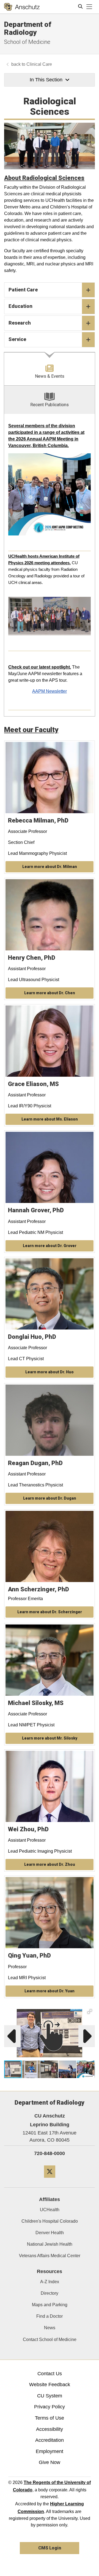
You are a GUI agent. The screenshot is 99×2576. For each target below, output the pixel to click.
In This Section (46, 80)
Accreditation (50, 2440)
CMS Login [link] (50, 2548)
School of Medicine (27, 42)
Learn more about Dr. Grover (50, 1246)
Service (17, 339)
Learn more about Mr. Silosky (50, 1738)
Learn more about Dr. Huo (50, 1372)
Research (20, 323)
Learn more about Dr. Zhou (50, 1864)
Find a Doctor (50, 2316)
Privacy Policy (50, 2407)
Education (20, 306)
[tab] (50, 369)
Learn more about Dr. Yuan (50, 1991)
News (50, 2328)
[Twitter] (50, 2180)
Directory (50, 2293)
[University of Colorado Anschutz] (22, 7)
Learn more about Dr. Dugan (50, 1498)
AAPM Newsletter (50, 691)
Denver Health (50, 2233)
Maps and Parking (50, 2305)
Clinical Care (39, 64)
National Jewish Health (50, 2244)
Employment (50, 2451)
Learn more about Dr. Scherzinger (50, 1612)
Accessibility (50, 2429)
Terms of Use (50, 2418)
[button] (90, 2011)
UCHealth (50, 2210)
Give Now (50, 2462)
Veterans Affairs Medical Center (50, 2256)
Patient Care (23, 290)
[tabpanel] (50, 565)
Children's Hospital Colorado (50, 2221)
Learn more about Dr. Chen (50, 993)
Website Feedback (50, 2385)
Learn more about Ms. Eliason (50, 1119)
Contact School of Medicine (50, 2339)
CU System (50, 2396)
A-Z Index (50, 2282)
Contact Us (50, 2374)
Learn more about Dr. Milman (50, 867)
